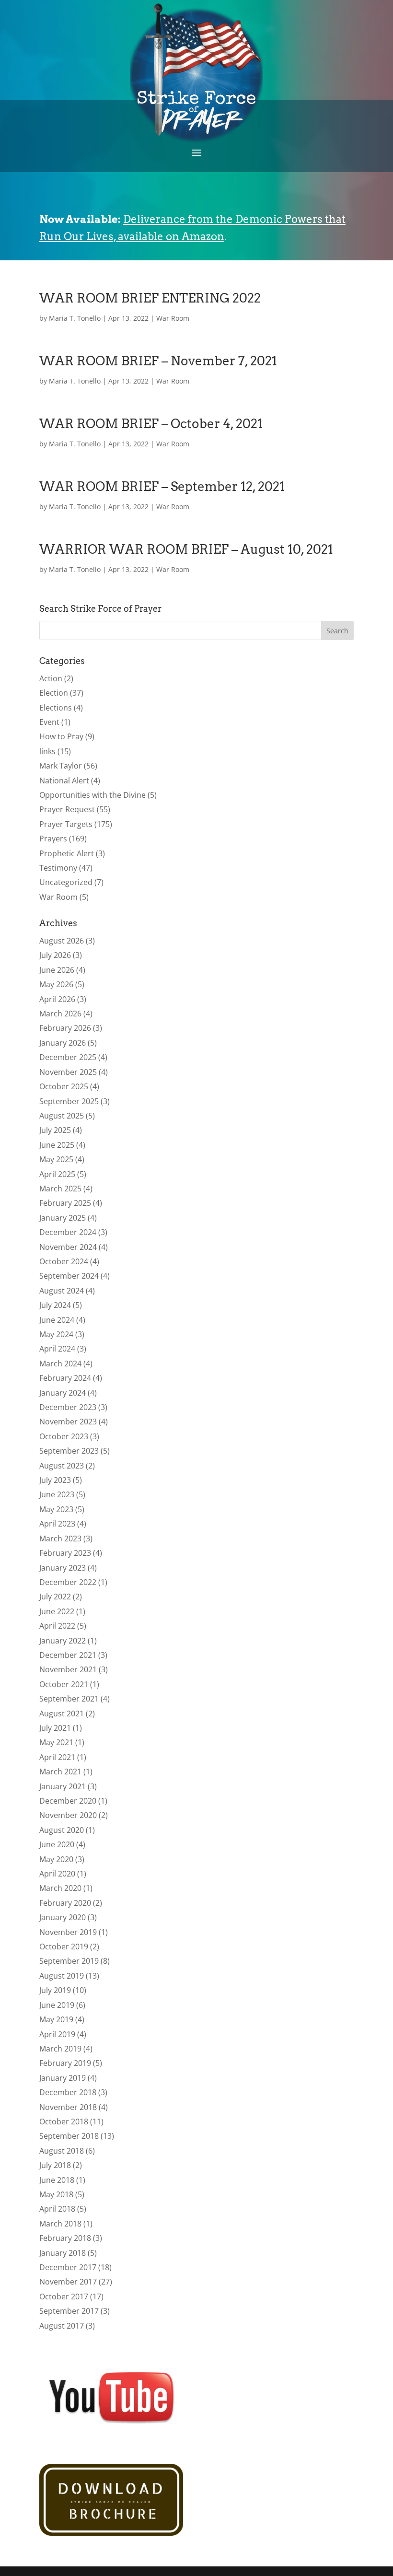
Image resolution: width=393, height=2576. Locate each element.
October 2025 (64, 1086)
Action (51, 678)
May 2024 (56, 1334)
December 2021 (68, 1655)
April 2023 (57, 1524)
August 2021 (62, 1713)
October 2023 (64, 1436)
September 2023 (69, 1451)
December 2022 (68, 1582)
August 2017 (62, 2326)
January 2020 (63, 1917)
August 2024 (62, 1291)
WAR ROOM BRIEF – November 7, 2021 (158, 361)
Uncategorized (66, 882)
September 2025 (69, 1101)
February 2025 (65, 1203)
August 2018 (62, 2151)
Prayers (53, 839)
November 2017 (68, 2282)
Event (49, 722)
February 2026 (65, 1028)
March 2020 (60, 1888)
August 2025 (62, 1116)
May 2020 (56, 1859)
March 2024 (60, 1364)
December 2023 (68, 1407)
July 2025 (55, 1130)
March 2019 (60, 2049)
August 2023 (62, 1466)
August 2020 (62, 1830)
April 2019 (57, 2034)
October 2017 (64, 2296)
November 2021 (68, 1669)
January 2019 (63, 2078)
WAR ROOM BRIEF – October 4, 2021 (151, 424)
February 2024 (65, 1378)
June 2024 (57, 1320)
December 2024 (68, 1232)
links (47, 751)
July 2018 (55, 2165)
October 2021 (64, 1684)
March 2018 (60, 2224)
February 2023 (65, 1553)
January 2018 (63, 2253)
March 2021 (60, 1772)
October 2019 (64, 1947)
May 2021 (56, 1742)
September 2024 (69, 1276)
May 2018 (56, 2194)
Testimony (58, 868)
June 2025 (57, 1145)
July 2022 (55, 1597)
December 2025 (68, 1057)
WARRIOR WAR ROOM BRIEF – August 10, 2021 (186, 549)
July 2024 (55, 1305)
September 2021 (69, 1699)
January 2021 (63, 1786)
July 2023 (55, 1480)
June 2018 (57, 2180)
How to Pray (61, 736)
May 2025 (56, 1159)
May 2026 (56, 984)
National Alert (64, 781)
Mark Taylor (61, 766)
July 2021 (55, 1728)
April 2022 (57, 1626)
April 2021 (57, 1757)
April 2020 (57, 1874)
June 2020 (57, 1844)
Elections (56, 708)
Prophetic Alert (67, 853)
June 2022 (57, 1611)
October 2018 (64, 2121)
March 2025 (60, 1189)
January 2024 (63, 1393)
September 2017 (69, 2311)
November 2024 (68, 1247)
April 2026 (57, 999)
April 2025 (57, 1174)
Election (54, 693)
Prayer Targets (66, 824)
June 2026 (57, 970)
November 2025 (68, 1072)
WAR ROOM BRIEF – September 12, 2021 (162, 486)
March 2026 (60, 1014)
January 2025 (63, 1218)
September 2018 (69, 2136)
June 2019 (57, 2005)
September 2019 (69, 1961)
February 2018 (65, 2238)
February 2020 (65, 1903)
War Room (173, 318)
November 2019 (68, 1932)
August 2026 (62, 941)
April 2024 (57, 1349)
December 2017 (68, 2267)
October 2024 (64, 1261)
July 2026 (55, 955)
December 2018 (68, 2092)
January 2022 (63, 1641)
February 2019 (65, 2063)
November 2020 (68, 1815)
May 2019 (56, 2019)
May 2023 (56, 1509)
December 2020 (68, 1801)
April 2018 (57, 2209)
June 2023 (57, 1494)
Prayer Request (67, 809)
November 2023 (68, 1422)
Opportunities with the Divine (92, 795)
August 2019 (62, 1976)
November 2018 (68, 2107)
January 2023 (63, 1568)
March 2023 (60, 1539)
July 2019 (55, 1990)
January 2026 (63, 1043)
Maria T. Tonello (75, 318)
